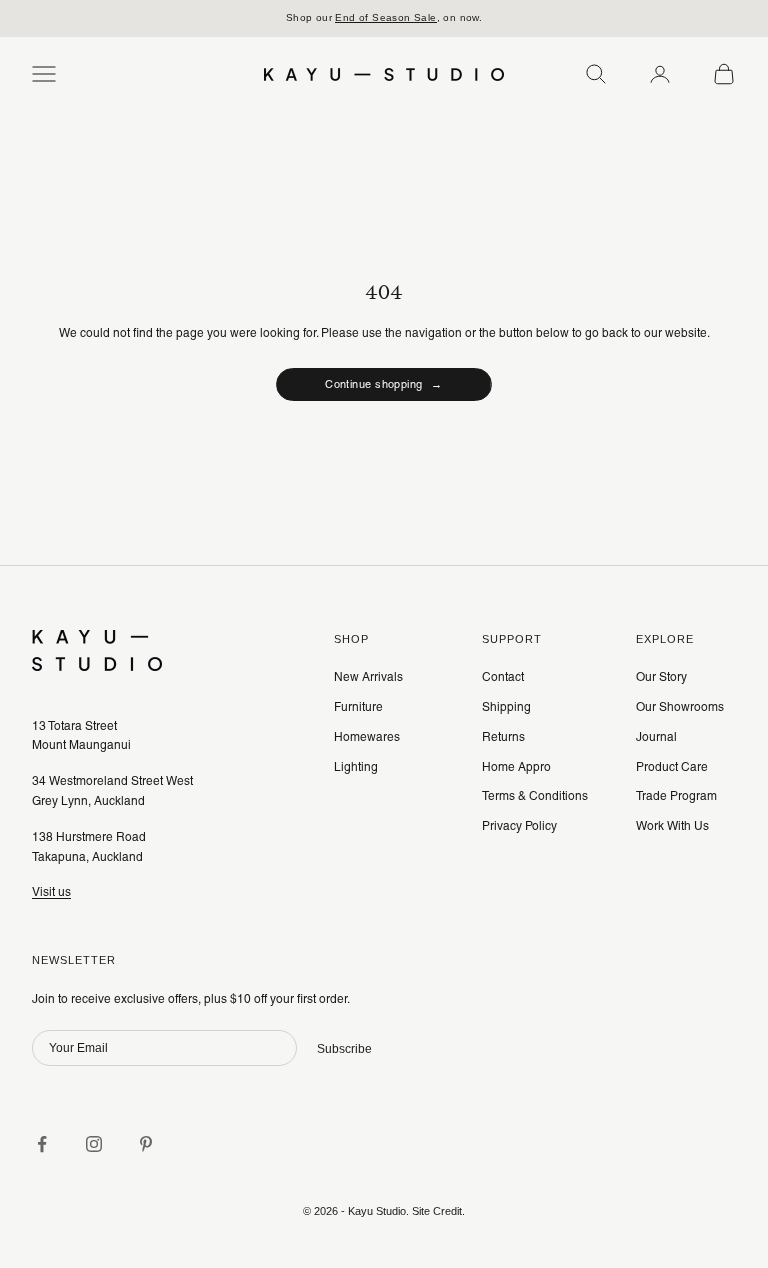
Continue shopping (384, 384)
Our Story (661, 677)
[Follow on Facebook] (42, 1144)
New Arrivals (368, 677)
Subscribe (344, 1049)
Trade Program (676, 796)
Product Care (672, 767)
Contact (503, 677)
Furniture (358, 707)
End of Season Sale (385, 17)
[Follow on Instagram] (94, 1144)
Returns (503, 737)
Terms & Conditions (535, 796)
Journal (656, 737)
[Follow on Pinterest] (146, 1144)
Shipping (506, 707)
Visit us (51, 892)
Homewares (367, 737)
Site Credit (437, 1211)
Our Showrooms (680, 707)
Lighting (356, 767)
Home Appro (516, 767)
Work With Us (672, 826)
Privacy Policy (519, 826)
